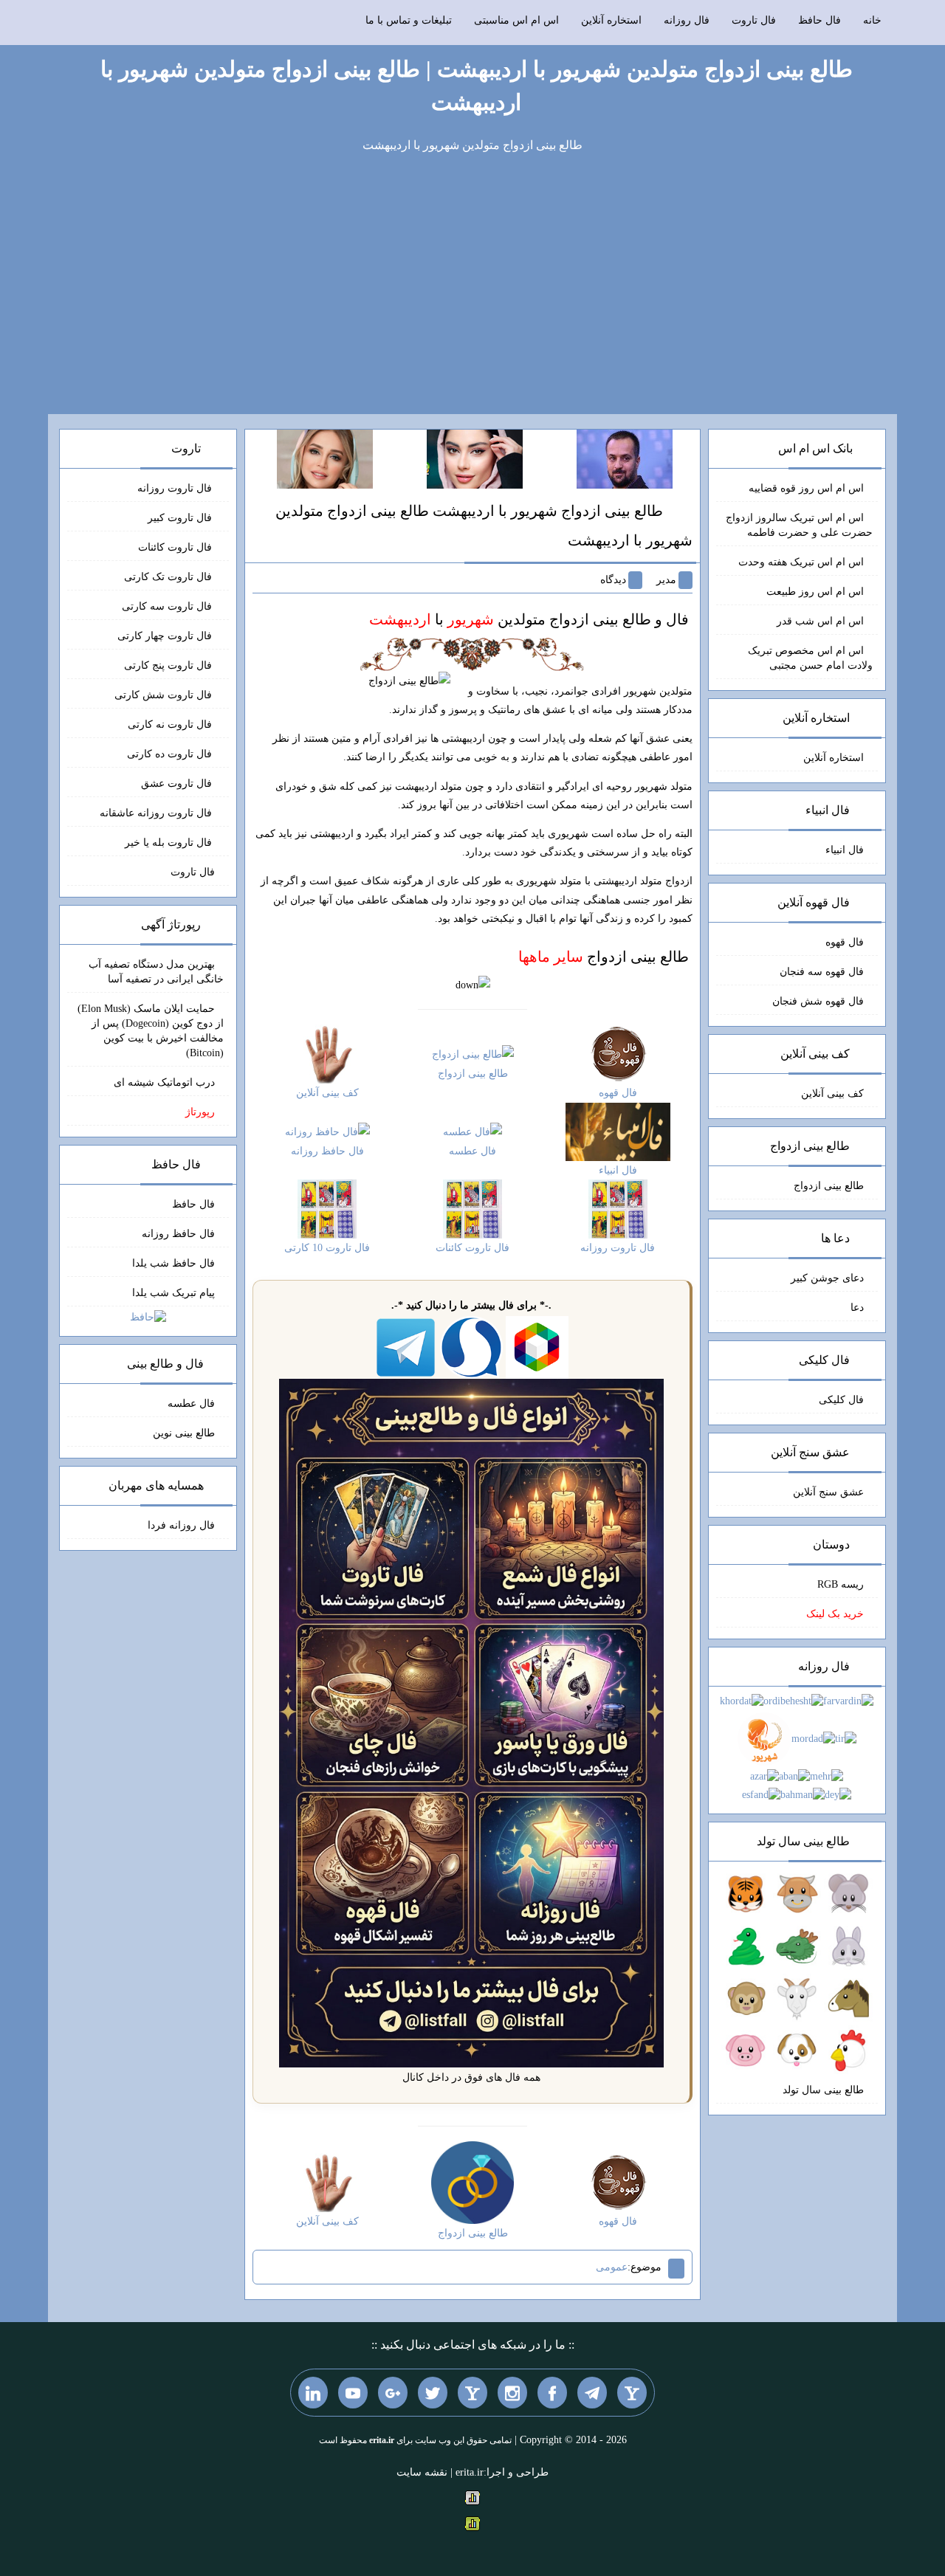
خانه (872, 20)
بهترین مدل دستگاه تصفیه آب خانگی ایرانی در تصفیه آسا (156, 972)
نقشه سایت (422, 2472)
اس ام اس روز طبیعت (815, 592)
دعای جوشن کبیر (827, 1278)
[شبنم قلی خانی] (325, 458)
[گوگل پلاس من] (393, 2392)
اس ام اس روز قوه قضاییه (806, 488)
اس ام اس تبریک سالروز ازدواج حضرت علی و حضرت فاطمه (799, 525)
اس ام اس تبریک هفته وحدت (801, 562)
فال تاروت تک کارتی (169, 577)
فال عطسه (191, 1404)
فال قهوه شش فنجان (818, 1001)
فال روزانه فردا (181, 1525)
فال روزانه (687, 20)
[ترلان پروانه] (475, 458)
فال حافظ (819, 20)
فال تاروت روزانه (176, 488)
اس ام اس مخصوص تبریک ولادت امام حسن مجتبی (810, 658)
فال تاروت (754, 20)
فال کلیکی (841, 1400)
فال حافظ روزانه (178, 1234)
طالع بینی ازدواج (604, 957)
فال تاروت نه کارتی (171, 724)
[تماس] (472, 2392)
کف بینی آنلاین (832, 1094)
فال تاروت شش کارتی (165, 695)
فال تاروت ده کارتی (171, 754)
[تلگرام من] (592, 2392)
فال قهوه (845, 942)
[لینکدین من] (313, 2392)
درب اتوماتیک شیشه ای (164, 1082)
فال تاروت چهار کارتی (166, 636)
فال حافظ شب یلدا (173, 1263)
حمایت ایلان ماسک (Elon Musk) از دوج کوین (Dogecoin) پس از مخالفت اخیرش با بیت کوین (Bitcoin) (151, 1031)
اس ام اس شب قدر (820, 621)
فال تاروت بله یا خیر (170, 843)
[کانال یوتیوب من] (353, 2392)
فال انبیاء (845, 850)
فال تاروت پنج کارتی (169, 665)
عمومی (612, 2267)
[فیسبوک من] (552, 2392)
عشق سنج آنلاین (828, 1492)
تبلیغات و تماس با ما (409, 20)
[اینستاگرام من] (512, 2392)
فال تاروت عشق (178, 784)
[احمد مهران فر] (625, 458)
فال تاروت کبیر (181, 518)
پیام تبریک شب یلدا (173, 1293)
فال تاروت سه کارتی (168, 606)
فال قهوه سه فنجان (822, 972)
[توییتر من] (433, 2392)
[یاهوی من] (632, 2392)
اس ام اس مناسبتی (516, 20)
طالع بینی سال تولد (823, 2090)
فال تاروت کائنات (176, 547)
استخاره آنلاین (611, 20)
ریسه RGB (841, 1584)
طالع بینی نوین (184, 1433)
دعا (857, 1308)
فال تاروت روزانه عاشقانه (157, 813)
